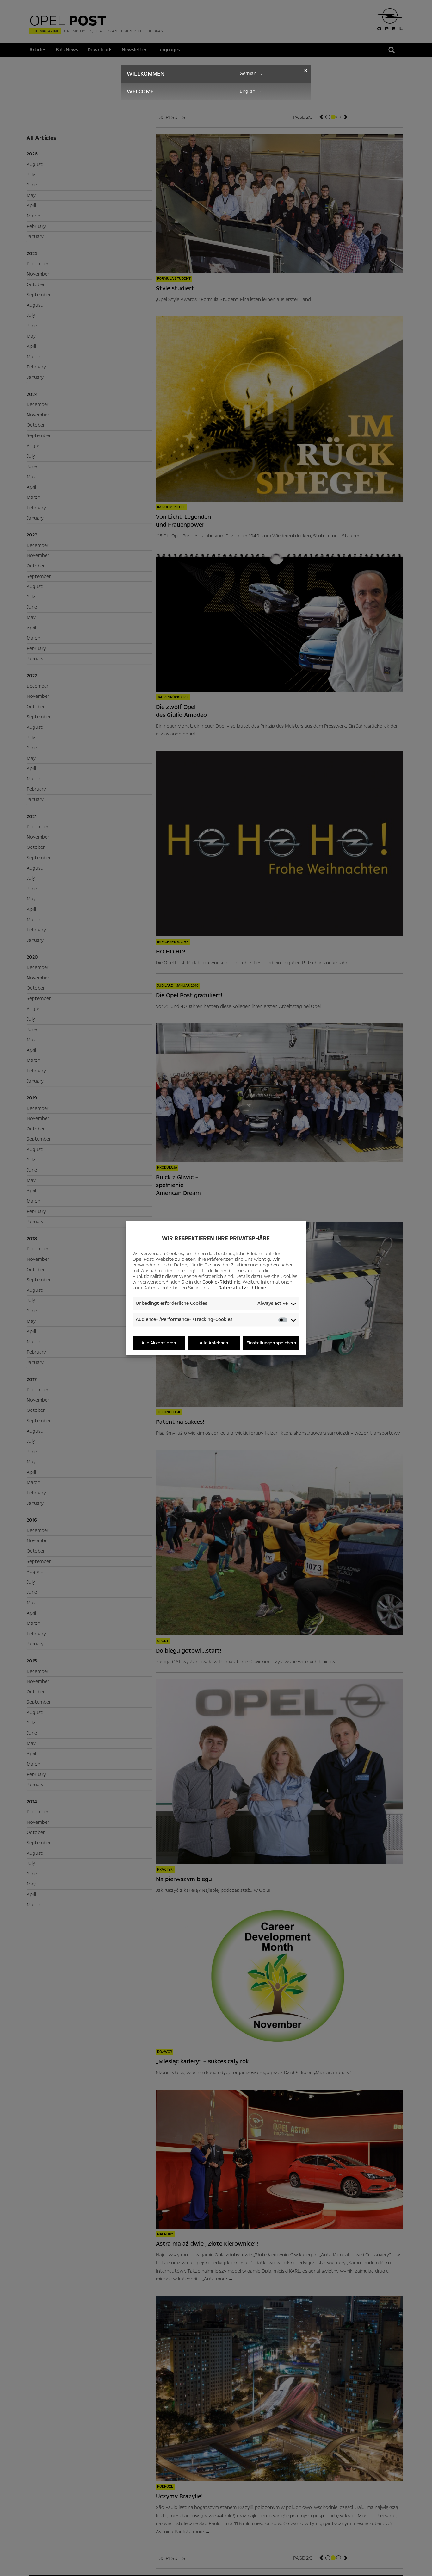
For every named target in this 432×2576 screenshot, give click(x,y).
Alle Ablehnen (214, 1343)
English (251, 91)
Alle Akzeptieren (159, 1343)
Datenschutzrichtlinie (242, 1288)
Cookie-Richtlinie (221, 1282)
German (251, 73)
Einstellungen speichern (271, 1343)
